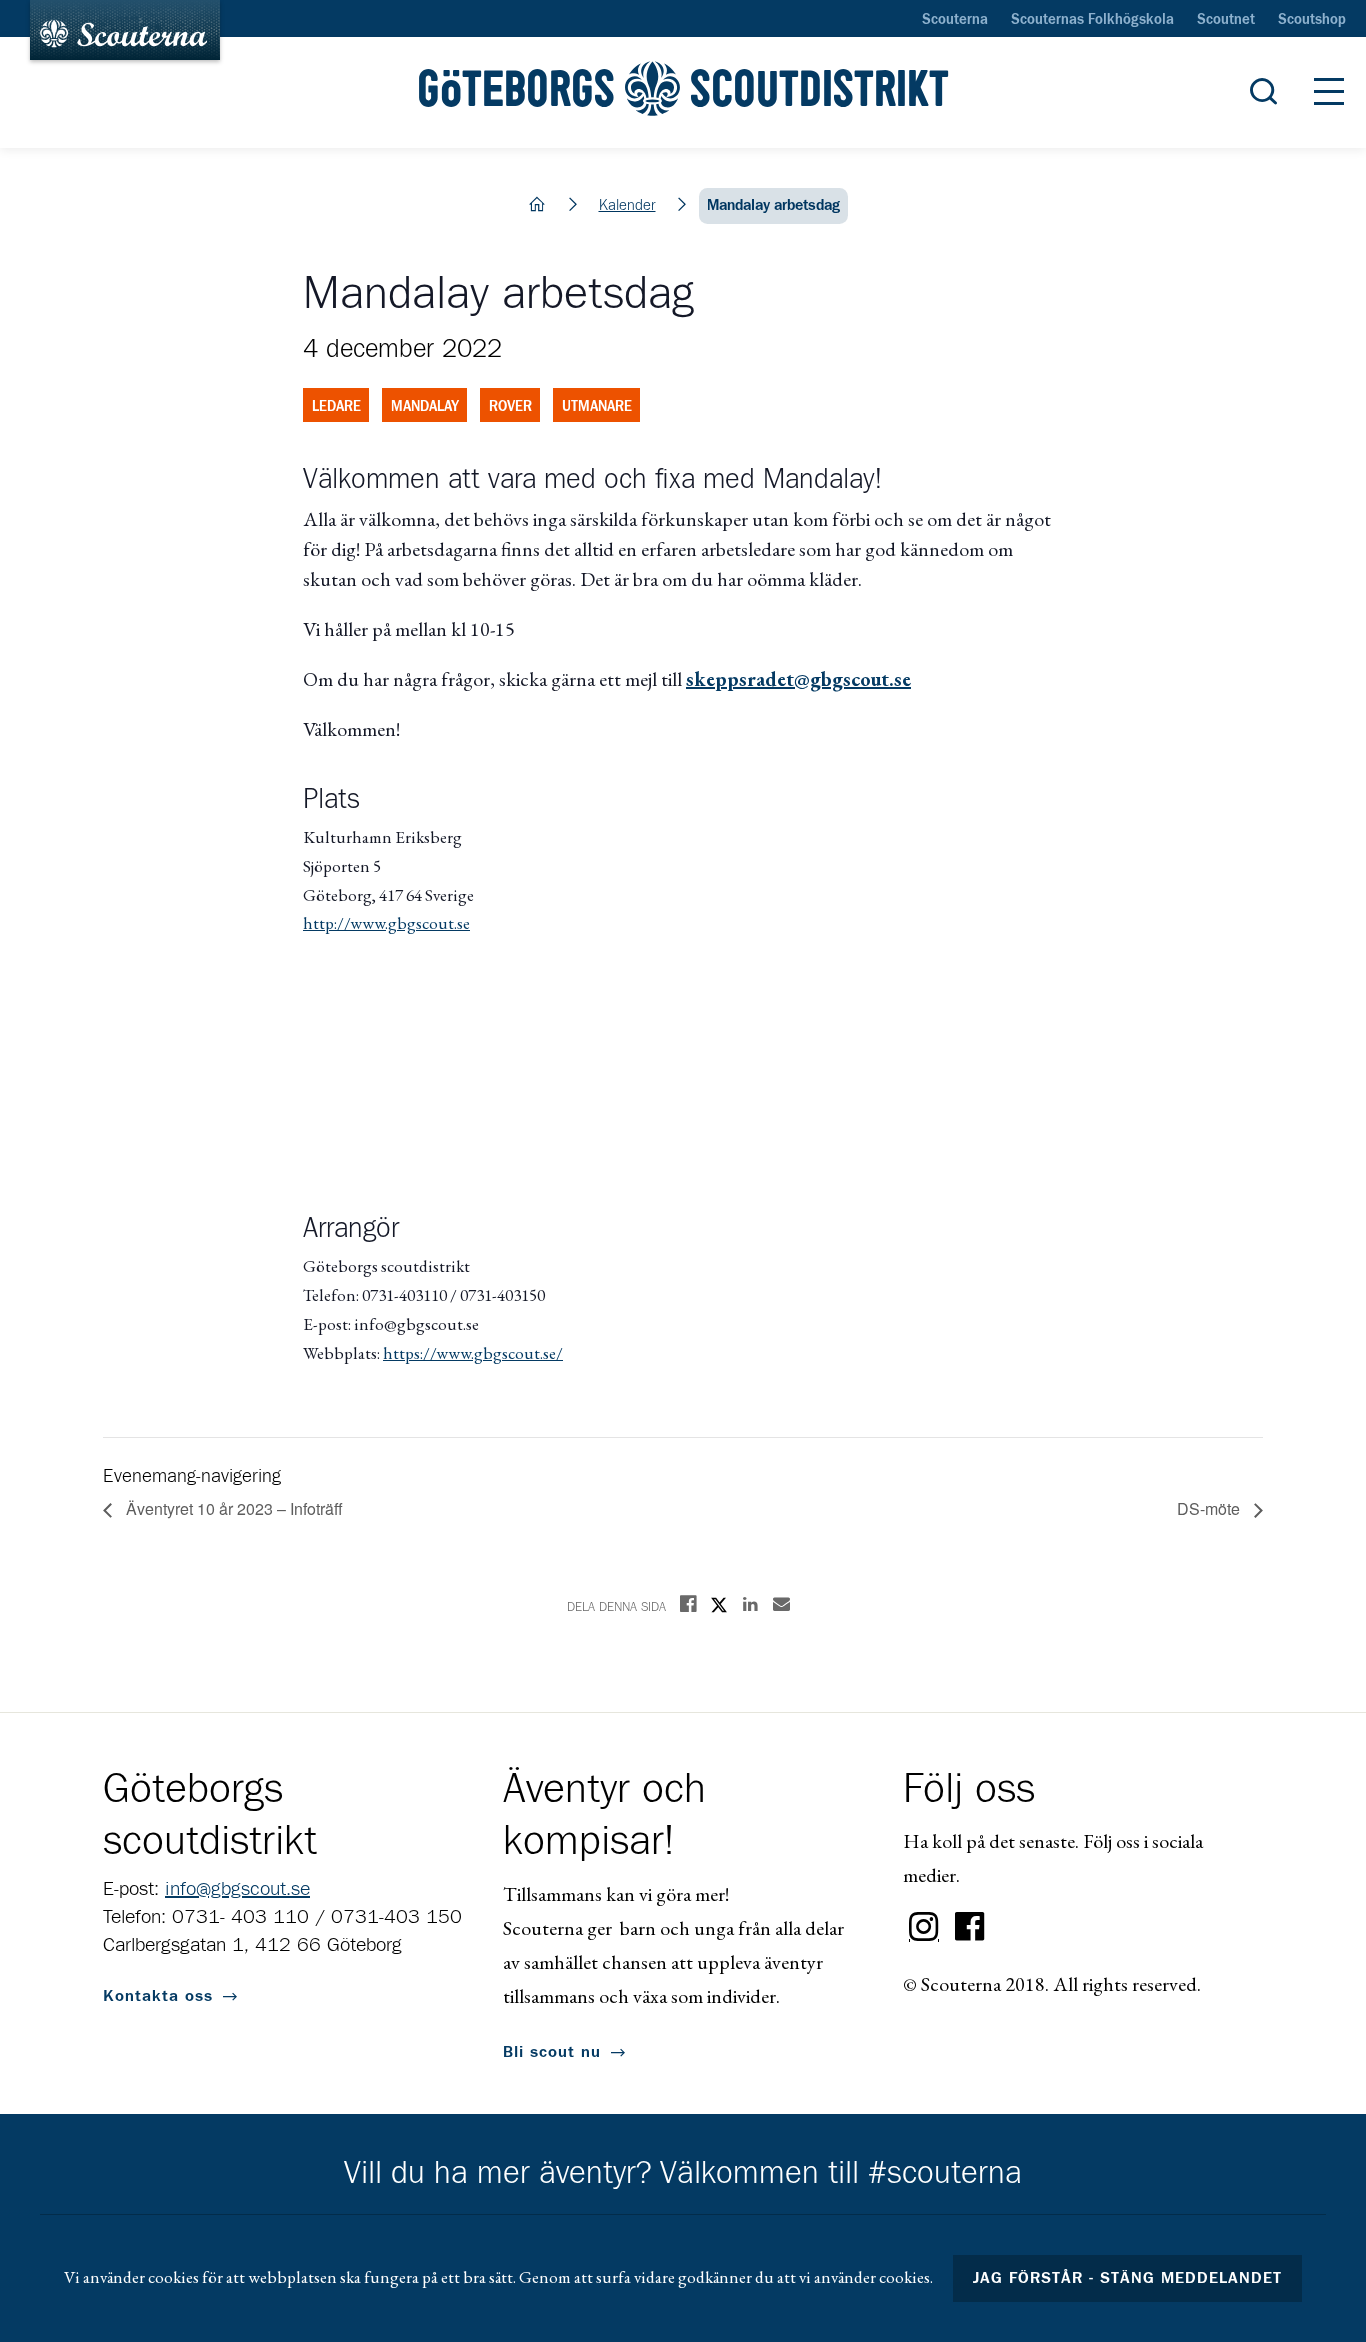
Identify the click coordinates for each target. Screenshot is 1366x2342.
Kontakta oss (158, 1996)
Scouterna (955, 20)
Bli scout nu (552, 2052)
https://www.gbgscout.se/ (473, 1353)
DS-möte (1210, 1508)
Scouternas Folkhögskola (1092, 20)
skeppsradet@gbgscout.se (798, 679)
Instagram (924, 1927)
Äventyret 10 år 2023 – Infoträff (232, 1508)
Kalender (627, 205)
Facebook (970, 1927)
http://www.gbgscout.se (386, 923)
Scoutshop (1312, 20)
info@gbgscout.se (237, 1889)
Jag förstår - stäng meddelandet (1128, 2278)
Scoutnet (1226, 20)
